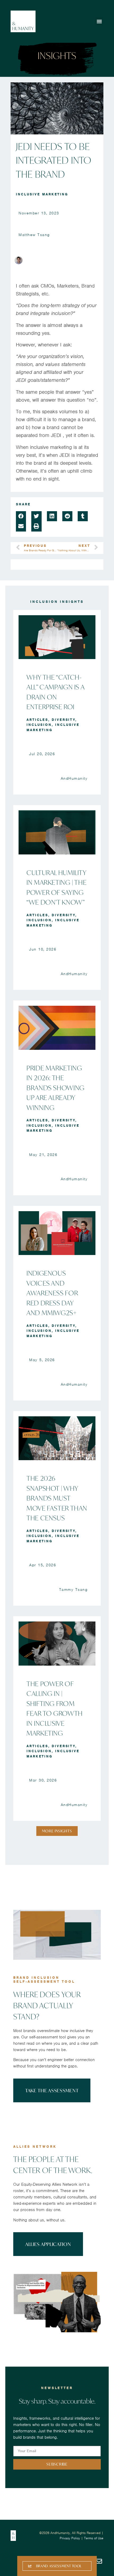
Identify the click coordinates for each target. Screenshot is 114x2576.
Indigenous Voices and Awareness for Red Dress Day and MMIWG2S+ (52, 1293)
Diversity (63, 720)
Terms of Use (94, 2538)
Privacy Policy (70, 2538)
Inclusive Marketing (42, 194)
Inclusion (39, 725)
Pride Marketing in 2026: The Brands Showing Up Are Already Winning (56, 1088)
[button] (99, 21)
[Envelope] (99, 2561)
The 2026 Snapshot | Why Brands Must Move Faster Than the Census (57, 1498)
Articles (37, 720)
